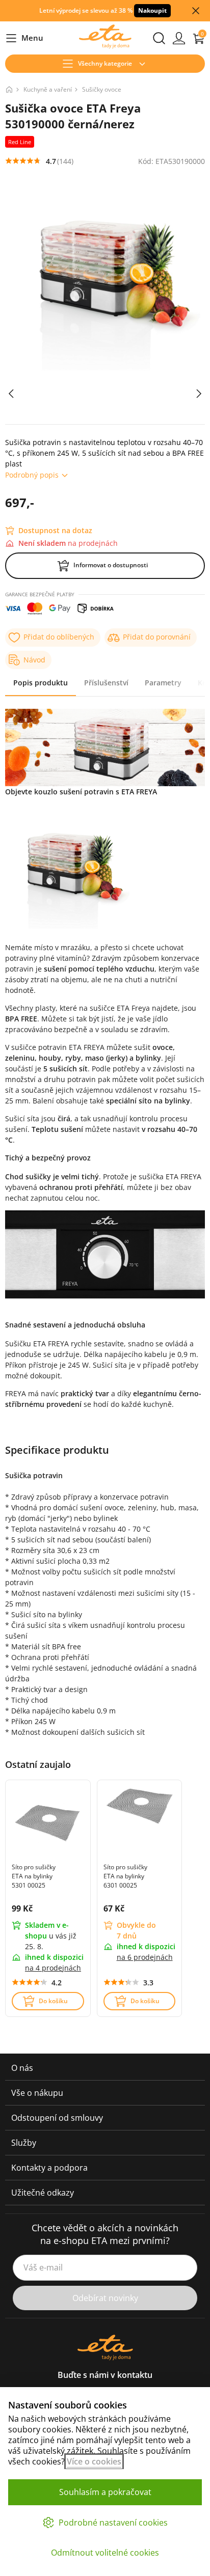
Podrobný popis (32, 475)
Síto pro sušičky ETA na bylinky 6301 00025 (125, 1876)
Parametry (163, 683)
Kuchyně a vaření (48, 89)
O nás (22, 2068)
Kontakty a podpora (49, 2168)
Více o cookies (94, 2461)
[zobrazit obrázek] (11, 394)
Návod (34, 660)
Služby (24, 2143)
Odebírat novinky (105, 2298)
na (53, 1968)
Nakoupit (152, 10)
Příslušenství (106, 683)
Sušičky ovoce (102, 89)
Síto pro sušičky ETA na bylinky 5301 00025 (34, 1876)
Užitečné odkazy (43, 2193)
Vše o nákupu (37, 2093)
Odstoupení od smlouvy (57, 2118)
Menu (24, 38)
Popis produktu (41, 683)
